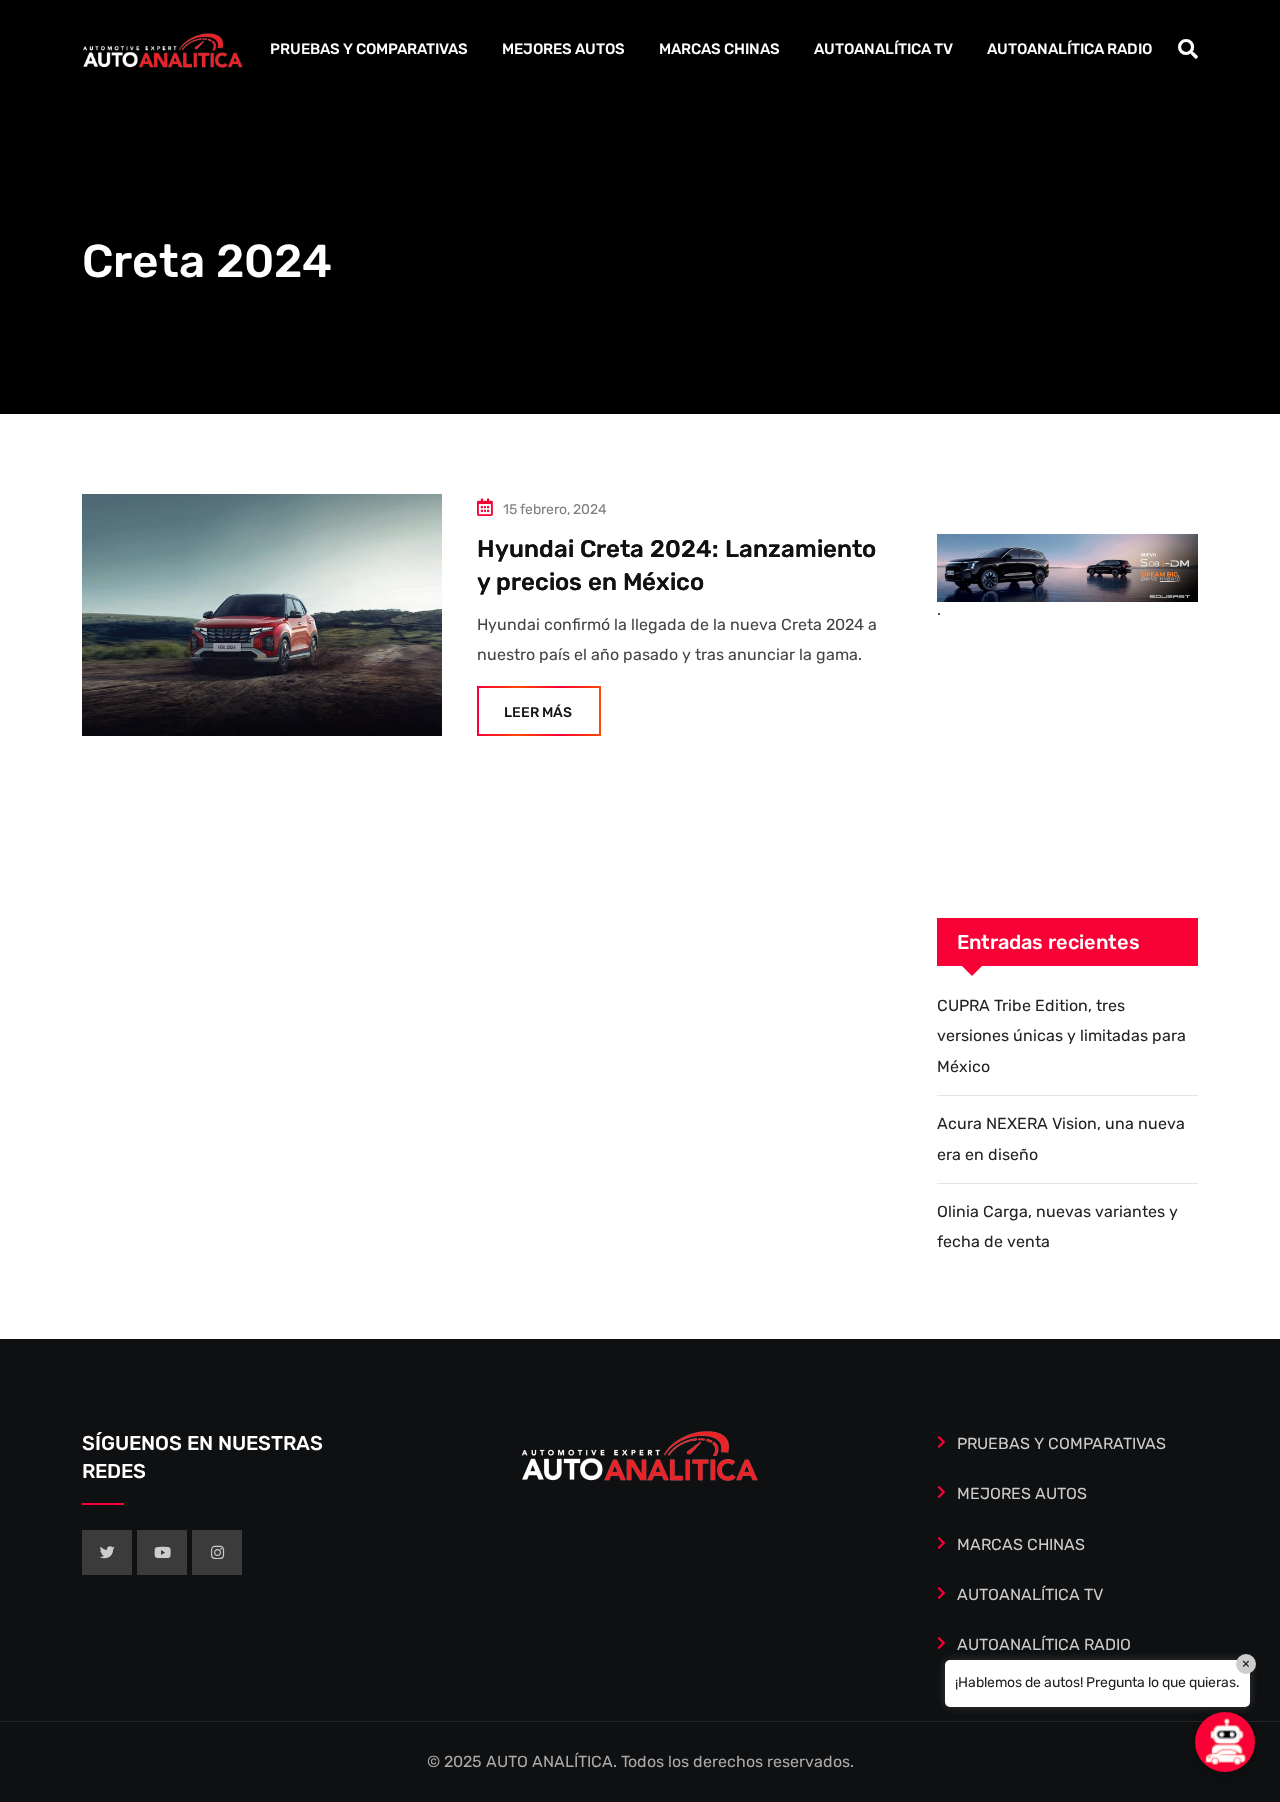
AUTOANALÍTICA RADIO (1069, 49)
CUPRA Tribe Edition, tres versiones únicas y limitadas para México (1061, 1036)
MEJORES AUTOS (563, 49)
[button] (1225, 1742)
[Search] (1188, 49)
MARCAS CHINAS (719, 49)
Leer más (538, 712)
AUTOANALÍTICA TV (883, 49)
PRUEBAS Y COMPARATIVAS (369, 49)
